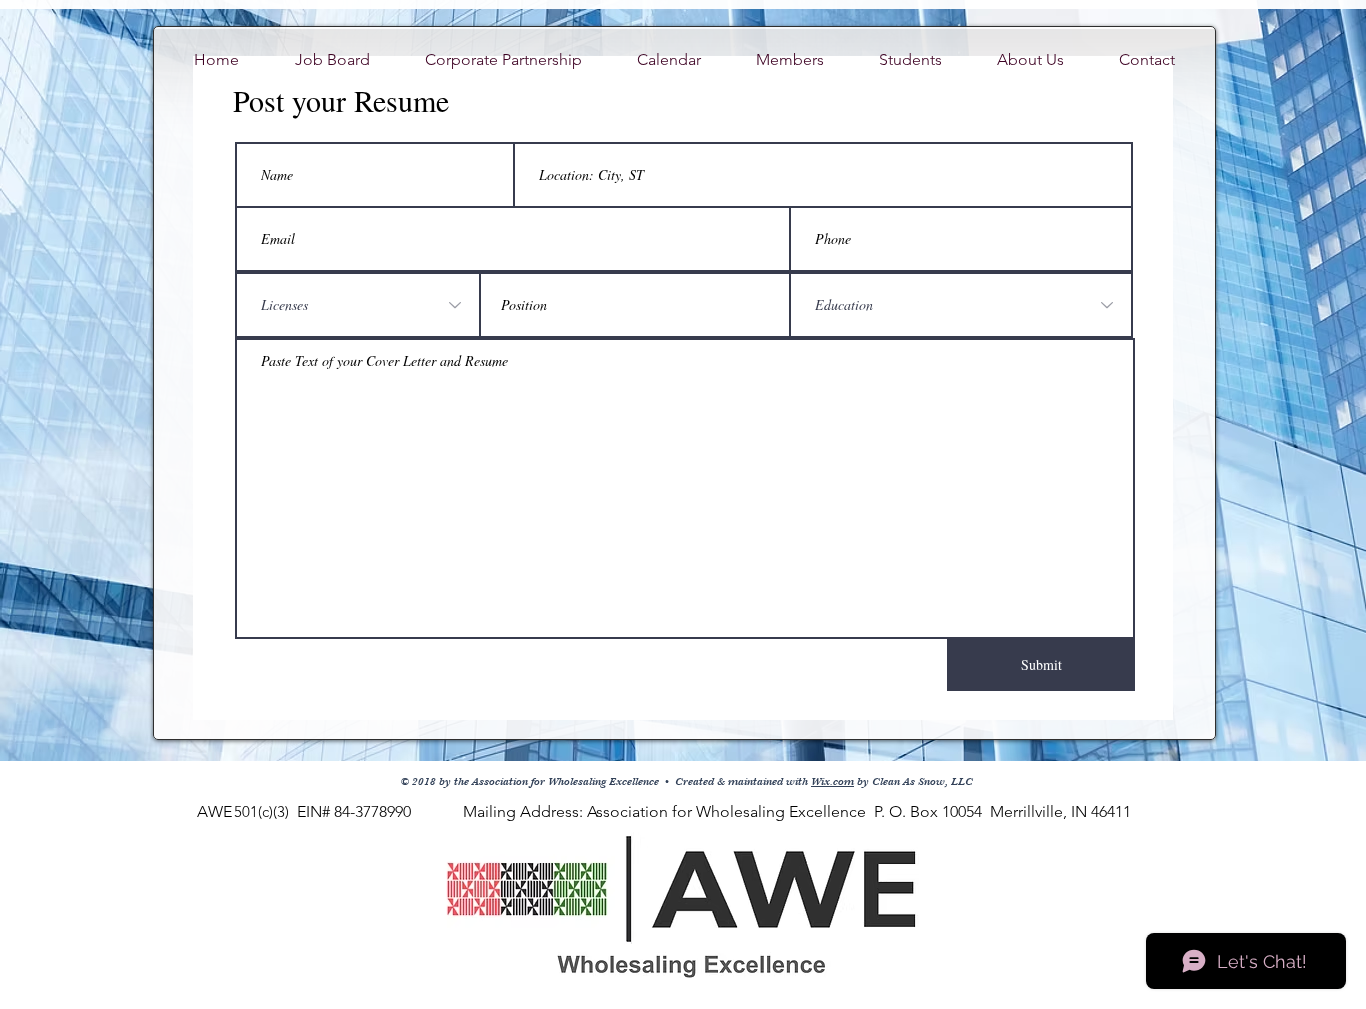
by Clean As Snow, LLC (913, 781)
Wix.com (832, 781)
